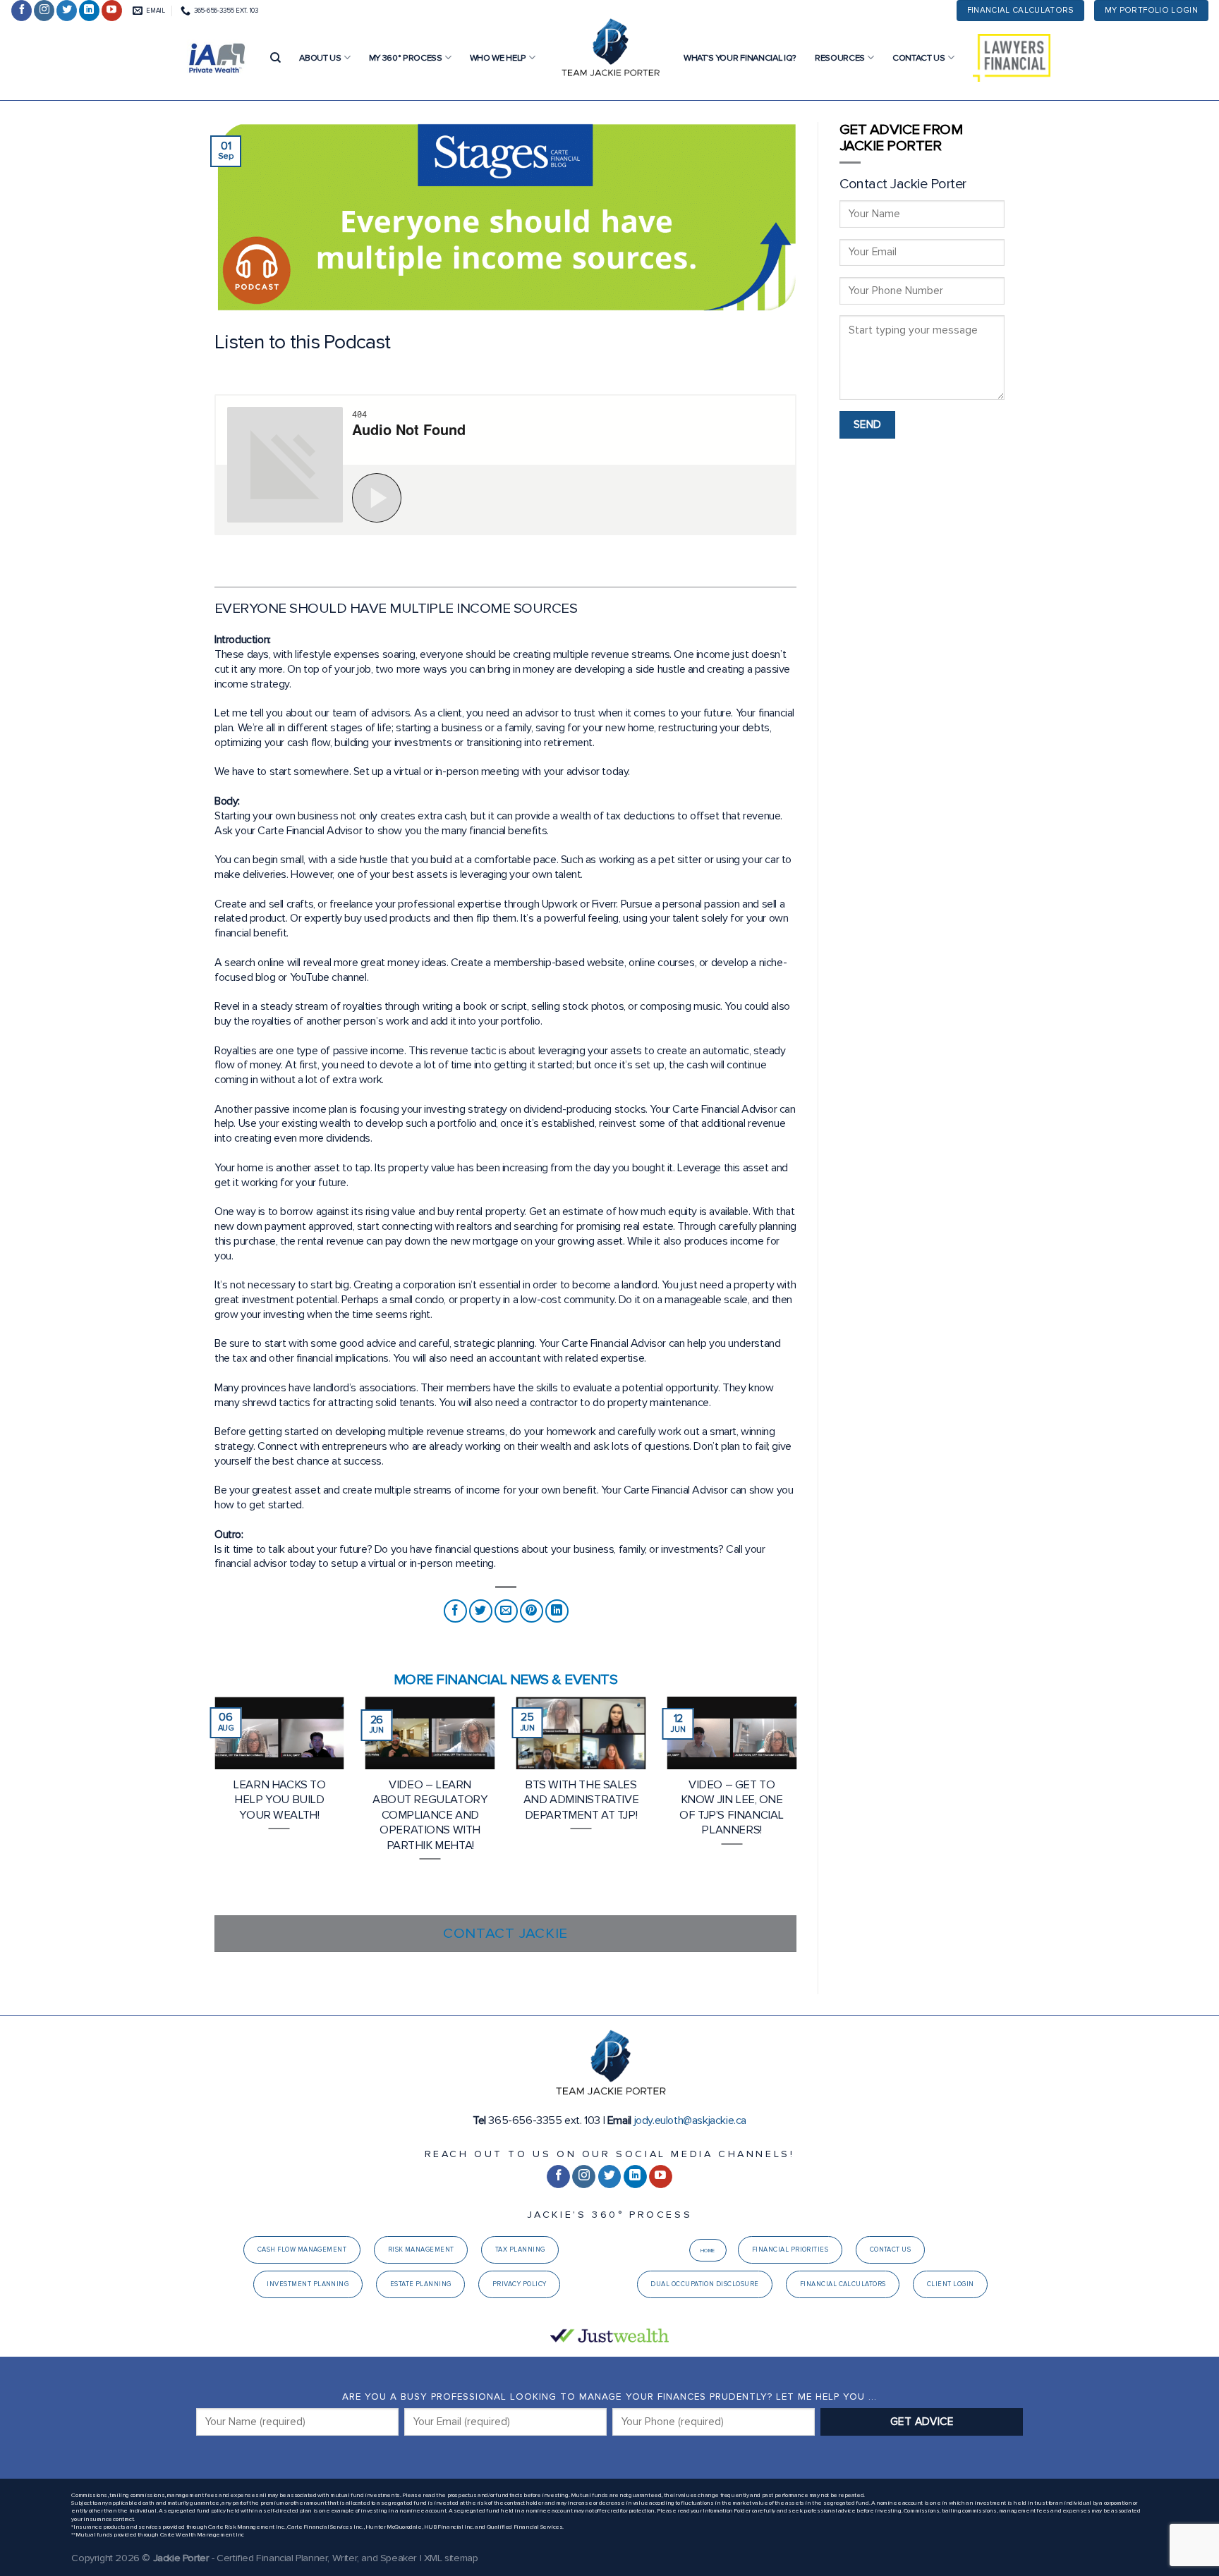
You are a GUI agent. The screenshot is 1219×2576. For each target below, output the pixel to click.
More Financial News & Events (505, 1679)
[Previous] (212, 1805)
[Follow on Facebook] (22, 11)
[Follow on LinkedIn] (89, 11)
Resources (840, 58)
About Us (320, 58)
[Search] (275, 58)
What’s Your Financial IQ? (740, 58)
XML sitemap (451, 2558)
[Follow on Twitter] (67, 11)
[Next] (799, 1805)
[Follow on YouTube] (112, 11)
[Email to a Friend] (506, 1611)
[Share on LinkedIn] (557, 1611)
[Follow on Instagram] (44, 11)
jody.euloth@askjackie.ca (690, 2120)
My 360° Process (406, 58)
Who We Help (498, 58)
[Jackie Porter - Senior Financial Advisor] (609, 49)
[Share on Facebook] (455, 1611)
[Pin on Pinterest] (532, 1611)
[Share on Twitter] (481, 1611)
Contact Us (919, 58)
